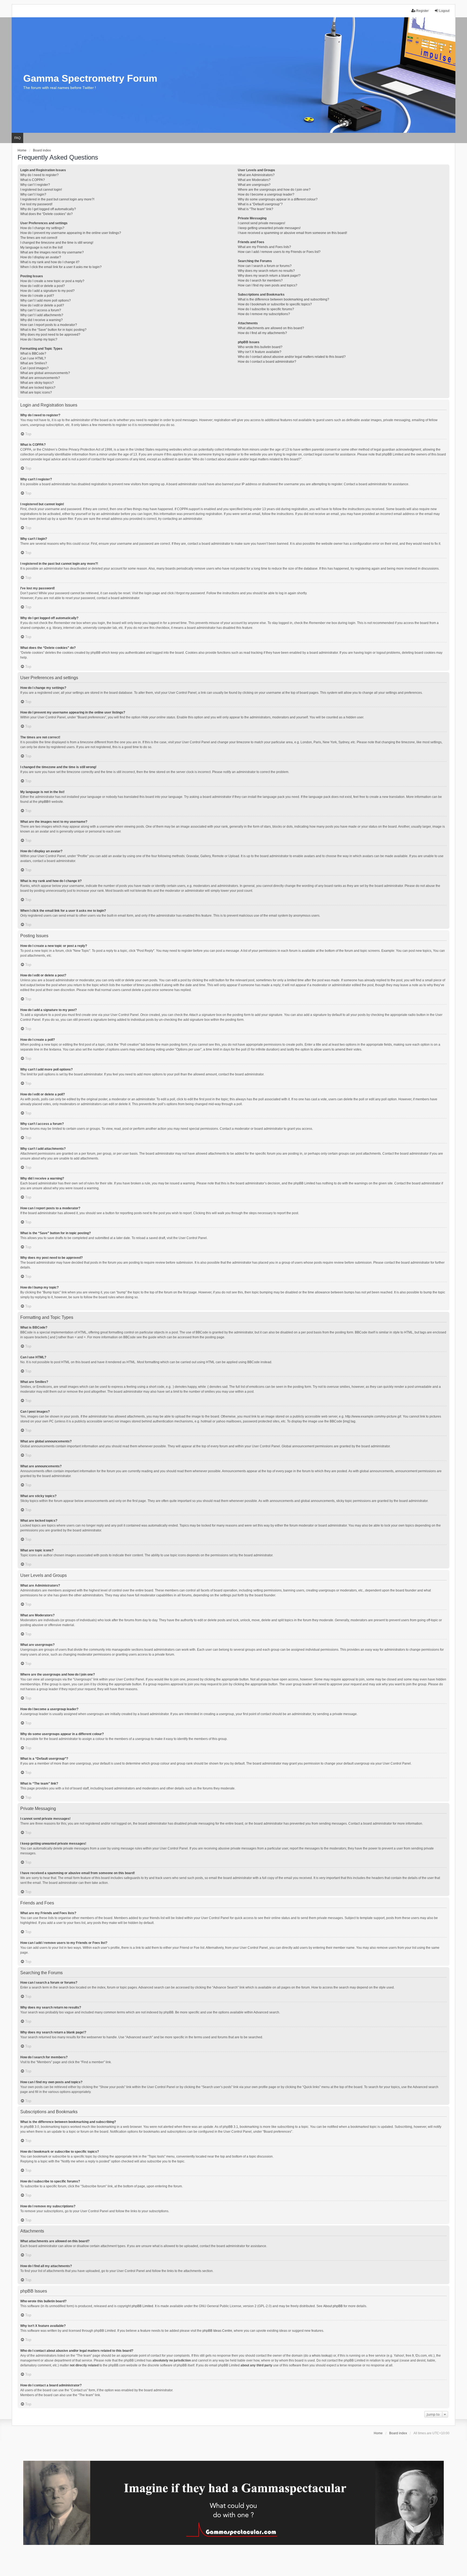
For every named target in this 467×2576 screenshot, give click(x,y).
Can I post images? (34, 368)
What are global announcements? (45, 373)
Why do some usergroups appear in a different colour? (278, 199)
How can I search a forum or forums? (265, 266)
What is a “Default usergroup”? (260, 204)
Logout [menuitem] (444, 11)
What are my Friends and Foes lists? (264, 247)
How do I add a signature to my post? (47, 291)
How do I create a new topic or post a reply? (52, 281)
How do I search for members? (260, 280)
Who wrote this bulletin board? (260, 347)
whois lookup (322, 2356)
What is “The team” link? (256, 209)
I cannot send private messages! (261, 223)
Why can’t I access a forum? (41, 310)
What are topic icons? (36, 392)
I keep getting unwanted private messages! (269, 228)
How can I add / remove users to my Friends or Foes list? (279, 252)
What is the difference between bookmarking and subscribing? (283, 299)
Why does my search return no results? (266, 271)
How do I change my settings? (42, 228)
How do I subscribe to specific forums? (266, 309)
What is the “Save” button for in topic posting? (53, 330)
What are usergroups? (254, 185)
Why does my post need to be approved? (50, 335)
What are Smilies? (34, 363)
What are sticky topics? (37, 383)
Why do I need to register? (39, 175)
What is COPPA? (33, 180)
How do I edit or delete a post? (43, 286)
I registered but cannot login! (41, 190)
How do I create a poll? (37, 296)
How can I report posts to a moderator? (49, 325)
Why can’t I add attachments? (42, 315)
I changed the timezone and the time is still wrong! (57, 243)
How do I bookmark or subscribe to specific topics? (275, 304)
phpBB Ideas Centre (217, 2331)
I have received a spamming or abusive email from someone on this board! (292, 233)
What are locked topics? (38, 388)
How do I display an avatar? (41, 257)
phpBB (43, 802)
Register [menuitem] (422, 11)
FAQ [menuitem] (17, 138)
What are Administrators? (256, 175)
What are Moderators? (254, 180)
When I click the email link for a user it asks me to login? (61, 267)
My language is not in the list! (41, 247)
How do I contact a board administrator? (267, 362)
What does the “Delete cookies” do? (46, 214)
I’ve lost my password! (36, 204)
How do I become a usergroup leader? (266, 194)
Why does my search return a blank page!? (269, 276)
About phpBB (333, 2306)
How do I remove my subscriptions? (264, 314)
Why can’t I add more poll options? (46, 300)
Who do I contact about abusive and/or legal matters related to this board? (292, 357)
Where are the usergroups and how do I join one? (274, 190)
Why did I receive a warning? (41, 320)
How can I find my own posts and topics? (268, 285)
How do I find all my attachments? (262, 333)
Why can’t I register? (35, 185)
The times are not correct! (39, 238)
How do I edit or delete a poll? (42, 305)
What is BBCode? (33, 354)
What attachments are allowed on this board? (271, 328)
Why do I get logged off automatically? (48, 209)
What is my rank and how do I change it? (50, 262)
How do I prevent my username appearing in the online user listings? (71, 233)
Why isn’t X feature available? (260, 352)
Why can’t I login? (33, 194)
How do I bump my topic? (39, 339)
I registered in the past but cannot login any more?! (57, 199)
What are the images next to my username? (52, 252)
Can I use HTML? (33, 358)
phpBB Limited (142, 2306)
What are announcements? (40, 378)
